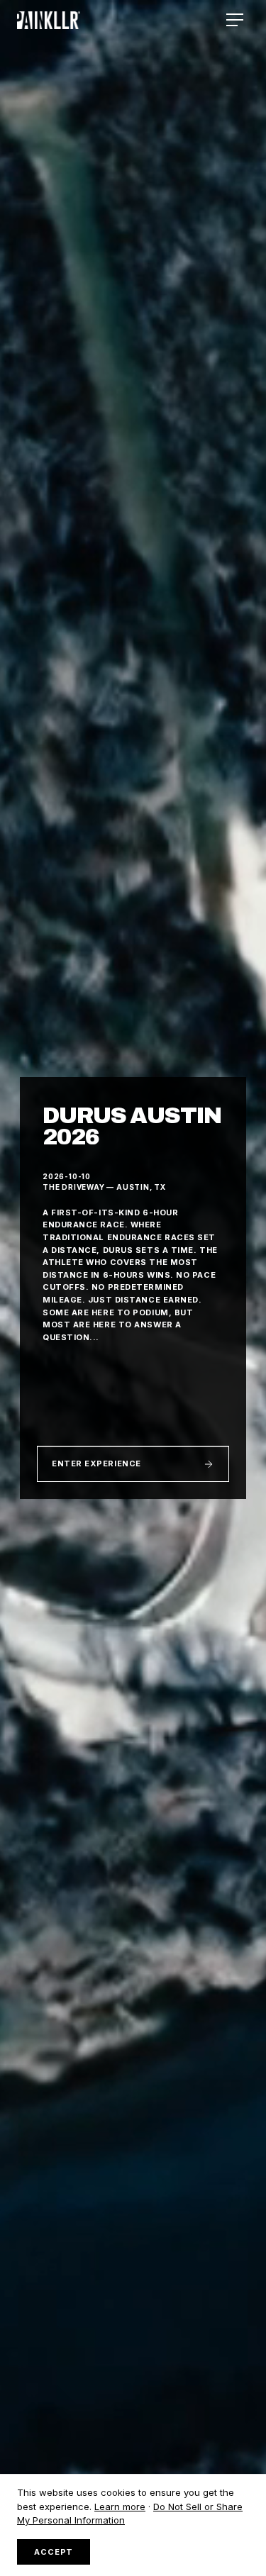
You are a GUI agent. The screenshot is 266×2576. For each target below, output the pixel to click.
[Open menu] (235, 20)
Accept (54, 2552)
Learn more (120, 2507)
